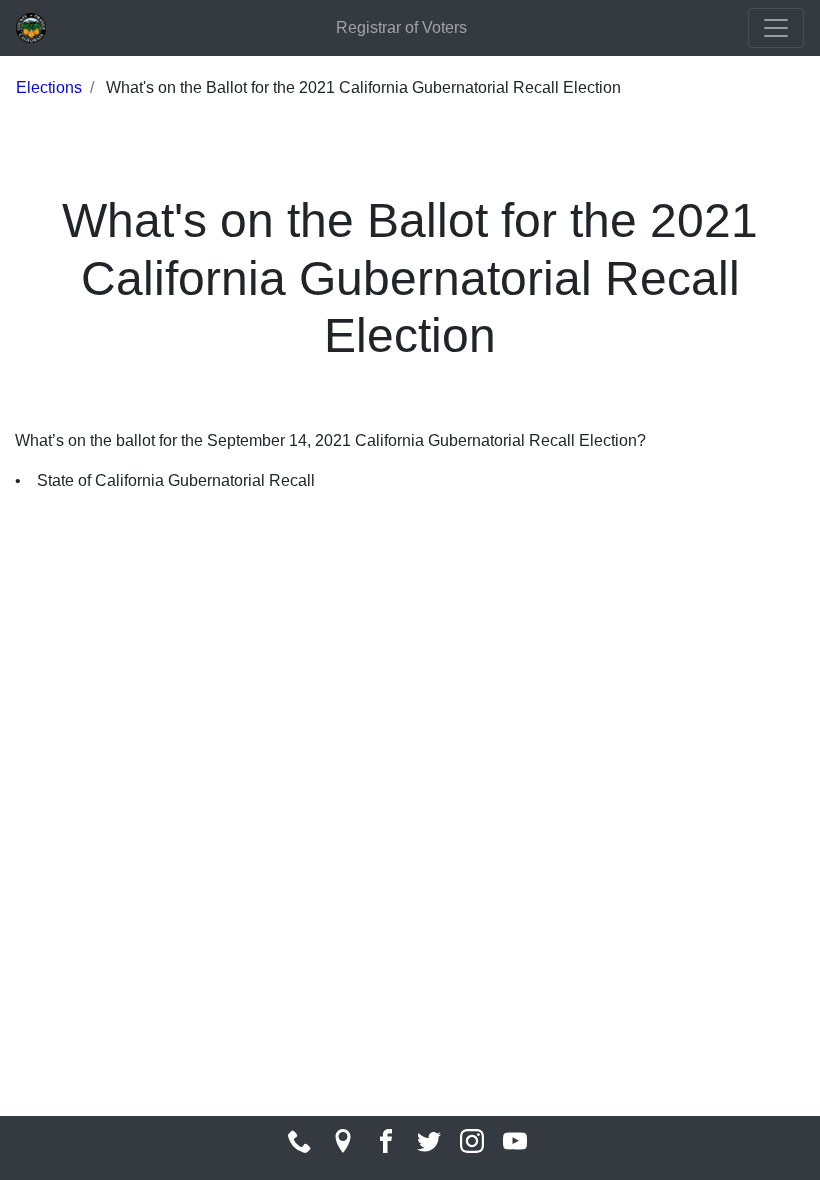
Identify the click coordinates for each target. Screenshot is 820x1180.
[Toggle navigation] (776, 28)
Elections (49, 87)
